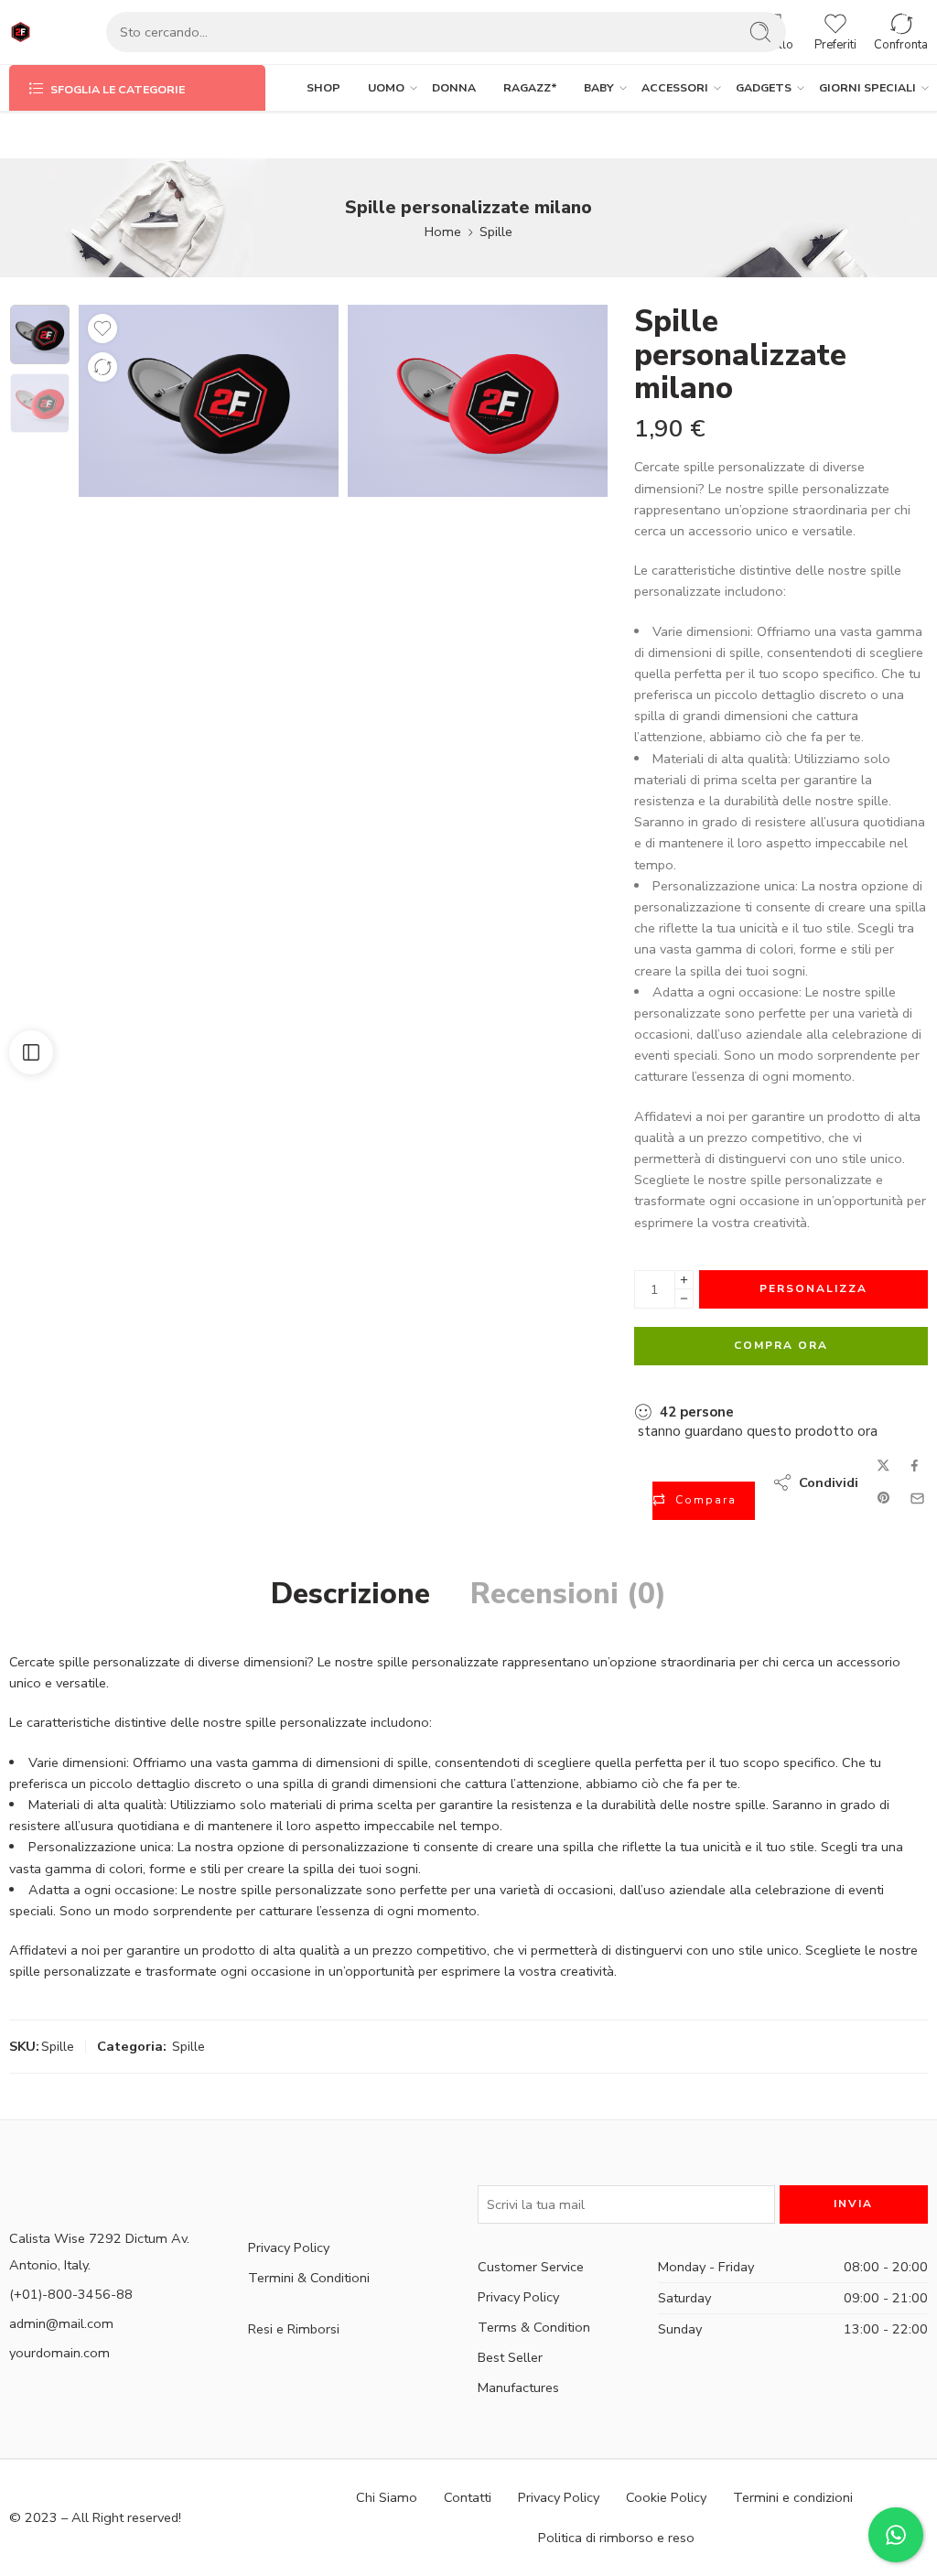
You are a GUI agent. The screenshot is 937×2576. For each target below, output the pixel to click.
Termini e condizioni (793, 2497)
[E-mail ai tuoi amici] (917, 1498)
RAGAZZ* (530, 87)
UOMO (386, 87)
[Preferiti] (102, 329)
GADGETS (764, 87)
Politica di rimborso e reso (616, 2538)
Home (443, 232)
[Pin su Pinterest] (884, 1498)
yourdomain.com (59, 2353)
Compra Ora (781, 1345)
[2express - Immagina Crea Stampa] (21, 32)
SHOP (323, 87)
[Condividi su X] (883, 1466)
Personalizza (813, 1288)
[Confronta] (102, 367)
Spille (496, 232)
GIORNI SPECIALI (867, 87)
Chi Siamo (387, 2497)
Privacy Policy (289, 2247)
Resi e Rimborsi (294, 2329)
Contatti (468, 2497)
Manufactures (518, 2387)
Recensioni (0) (568, 1594)
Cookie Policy (666, 2497)
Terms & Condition (534, 2327)
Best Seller (510, 2357)
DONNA (454, 87)
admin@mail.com (61, 2323)
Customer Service (531, 2267)
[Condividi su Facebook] (915, 1466)
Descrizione (350, 1594)
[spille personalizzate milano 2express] (40, 334)
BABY (599, 87)
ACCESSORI (675, 87)
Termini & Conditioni (309, 2278)
